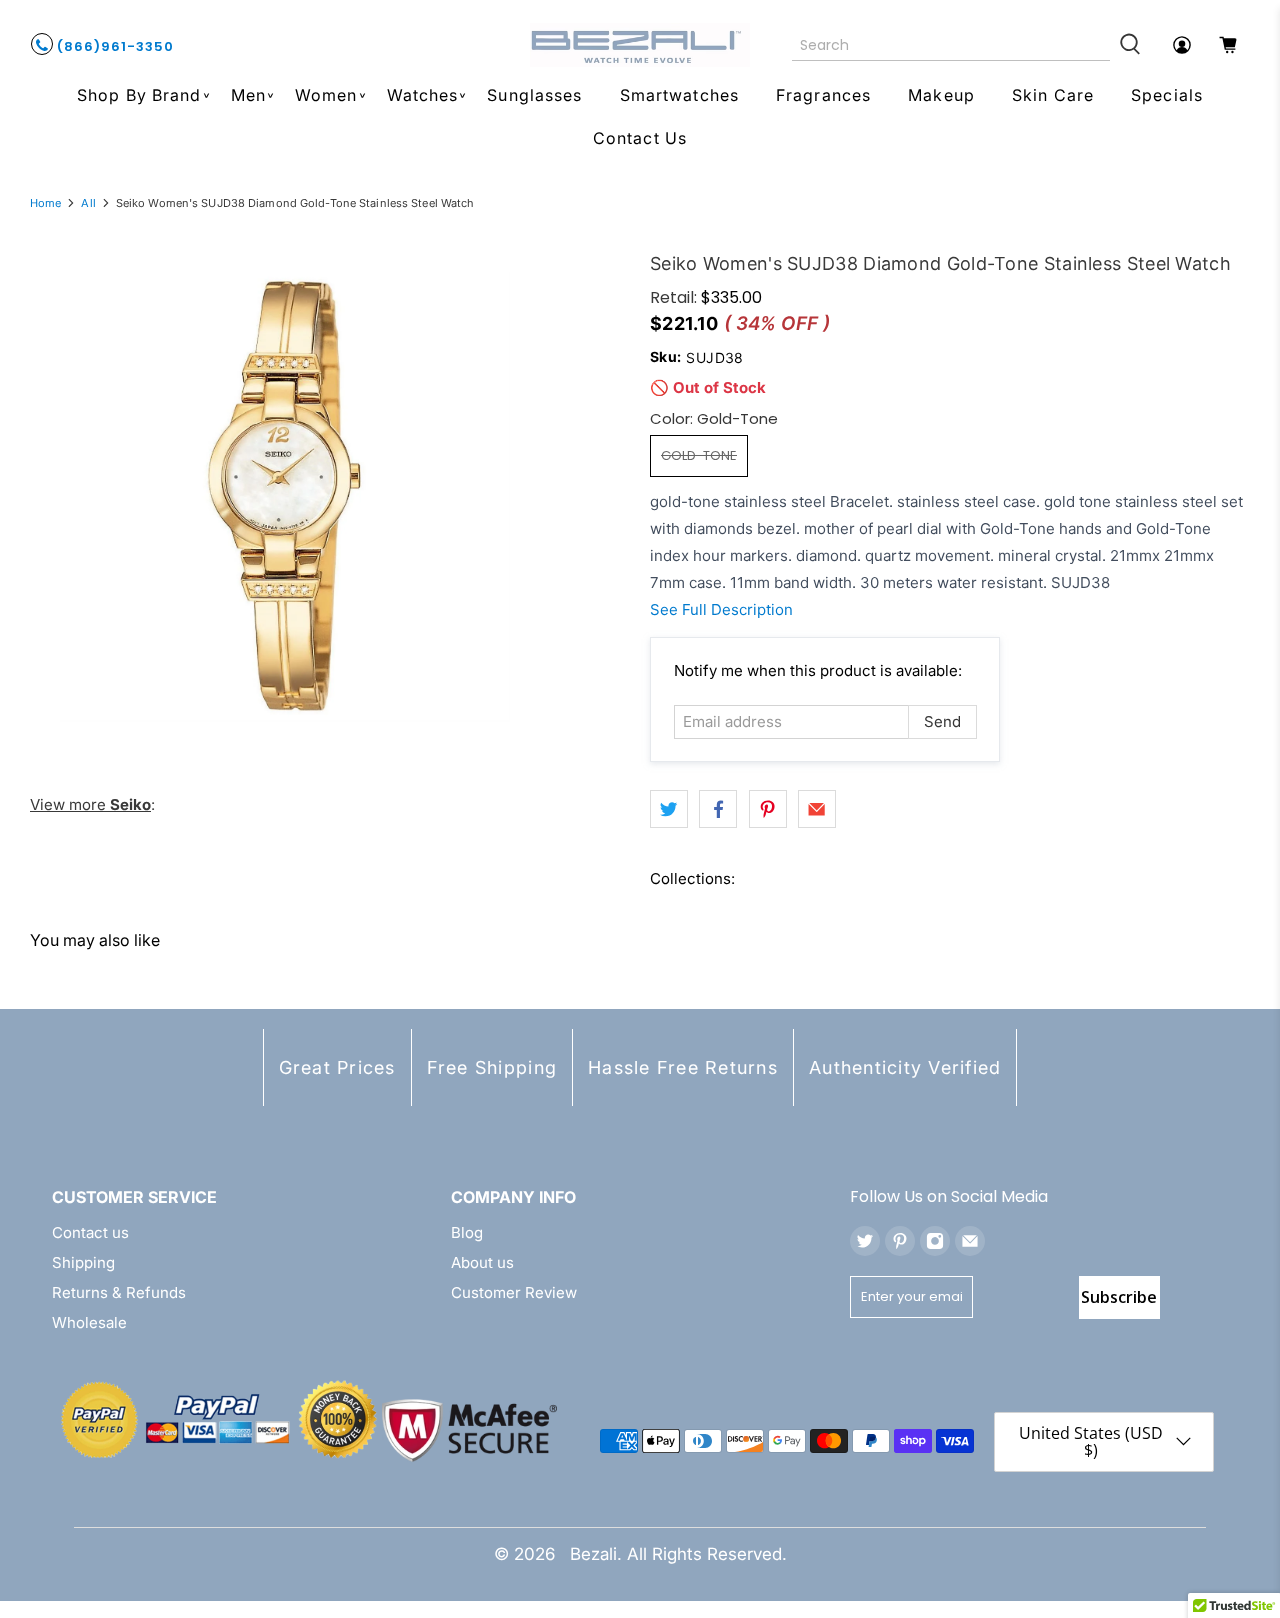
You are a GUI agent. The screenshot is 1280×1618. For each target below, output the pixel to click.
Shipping (83, 1262)
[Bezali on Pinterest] (900, 1241)
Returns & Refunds (119, 1292)
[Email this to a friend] (817, 809)
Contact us (90, 1232)
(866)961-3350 (113, 46)
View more (90, 804)
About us (482, 1262)
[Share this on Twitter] (669, 809)
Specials (1167, 95)
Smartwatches (679, 95)
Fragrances (823, 95)
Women (326, 95)
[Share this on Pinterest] (768, 809)
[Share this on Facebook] (718, 809)
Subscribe (1119, 1297)
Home (45, 203)
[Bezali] (640, 45)
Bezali (593, 1554)
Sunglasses (534, 95)
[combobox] (951, 45)
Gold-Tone (699, 455)
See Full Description (721, 609)
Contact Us (640, 138)
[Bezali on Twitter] (865, 1241)
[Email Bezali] (970, 1241)
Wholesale (89, 1322)
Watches (423, 95)
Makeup (941, 95)
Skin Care (1053, 95)
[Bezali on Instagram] (935, 1241)
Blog (467, 1232)
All (88, 203)
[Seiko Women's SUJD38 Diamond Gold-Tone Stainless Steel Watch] (285, 497)
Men (248, 95)
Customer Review (514, 1292)
